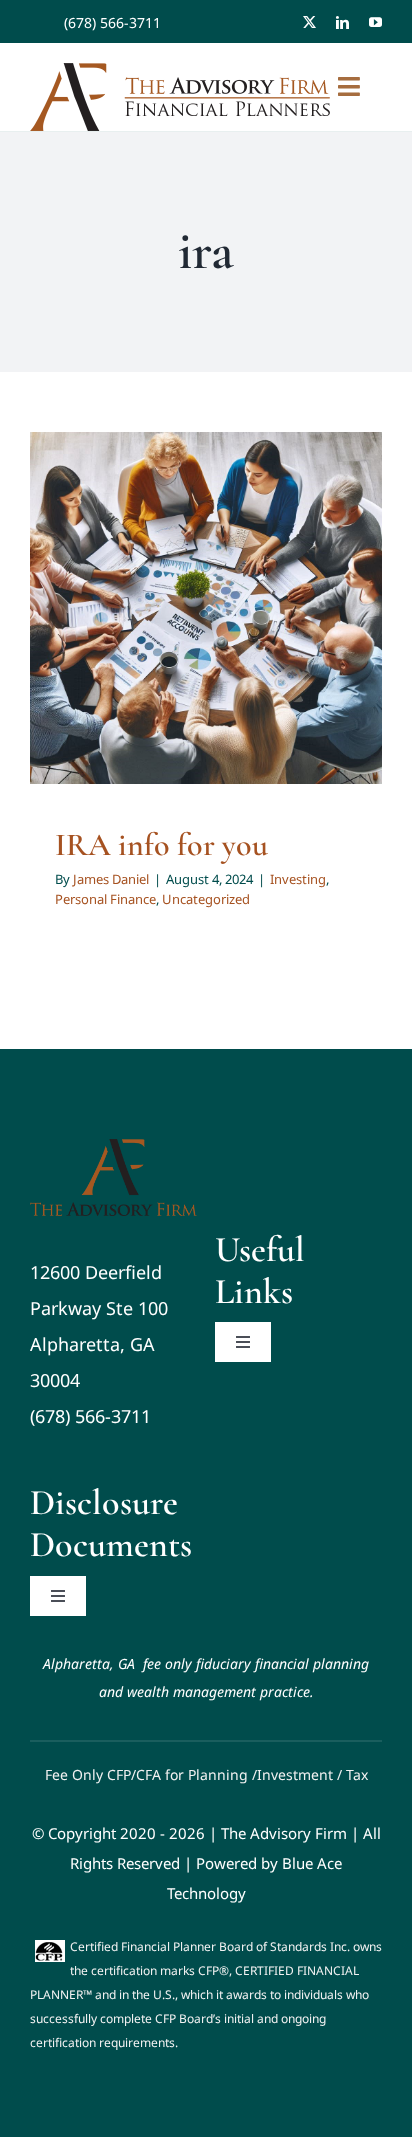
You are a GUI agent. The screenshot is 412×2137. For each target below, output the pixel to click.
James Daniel (111, 879)
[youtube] (375, 22)
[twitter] (309, 22)
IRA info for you (161, 844)
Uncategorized (290, 633)
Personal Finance (189, 633)
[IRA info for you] (206, 608)
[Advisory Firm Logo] (113, 1148)
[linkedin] (342, 22)
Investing (105, 633)
